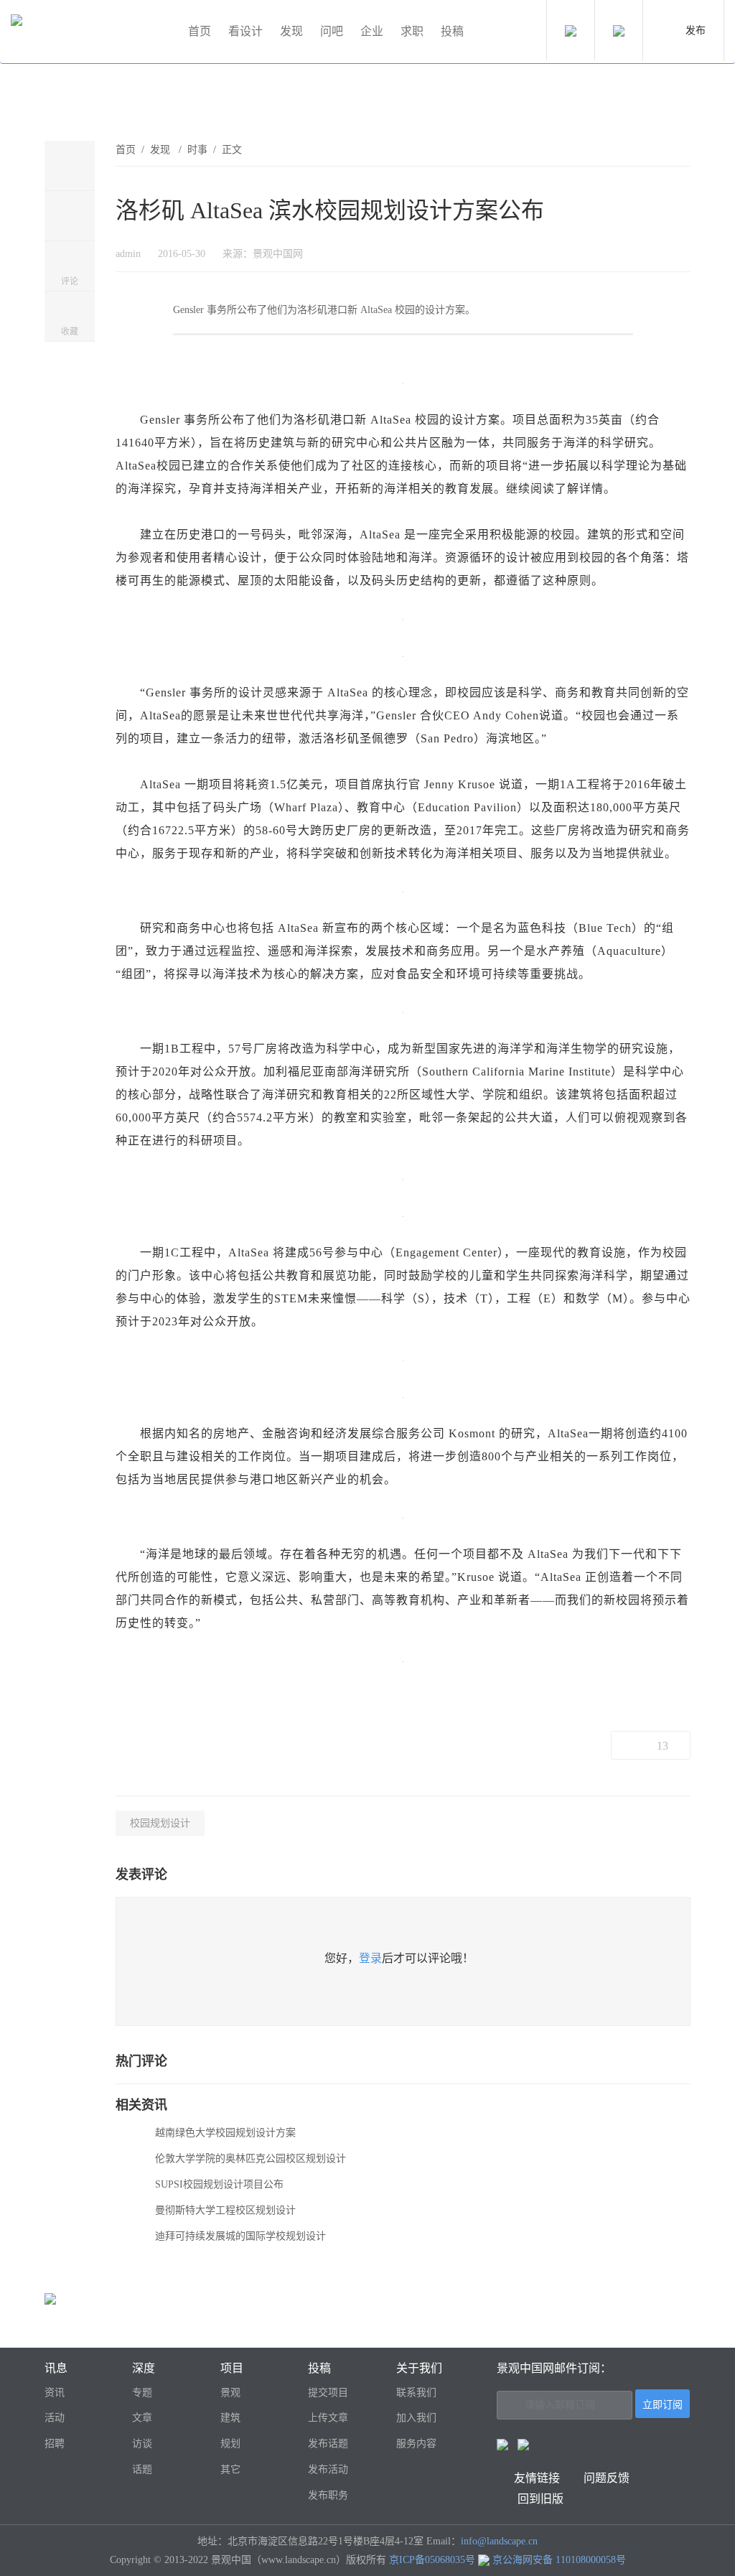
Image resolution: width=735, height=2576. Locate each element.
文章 (142, 2418)
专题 (142, 2393)
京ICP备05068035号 (432, 2560)
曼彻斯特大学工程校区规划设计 (225, 2210)
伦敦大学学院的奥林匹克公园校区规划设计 (251, 2159)
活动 (55, 2418)
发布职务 (328, 2495)
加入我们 (416, 2418)
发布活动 (328, 2469)
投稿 (452, 31)
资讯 (55, 2393)
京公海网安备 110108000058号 (559, 2560)
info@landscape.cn (499, 2541)
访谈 (142, 2444)
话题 (142, 2469)
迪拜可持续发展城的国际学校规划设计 (240, 2236)
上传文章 (328, 2418)
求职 (412, 31)
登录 (370, 1958)
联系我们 (416, 2393)
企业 (372, 31)
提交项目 (328, 2393)
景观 (230, 2393)
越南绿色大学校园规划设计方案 (225, 2133)
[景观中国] (93, 32)
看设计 (245, 31)
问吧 (332, 31)
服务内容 (416, 2444)
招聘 (55, 2444)
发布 (696, 31)
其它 (230, 2469)
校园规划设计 (160, 1823)
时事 (197, 150)
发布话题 (328, 2444)
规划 (230, 2444)
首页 (200, 31)
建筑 (230, 2418)
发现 (291, 31)
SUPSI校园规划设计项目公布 (219, 2184)
